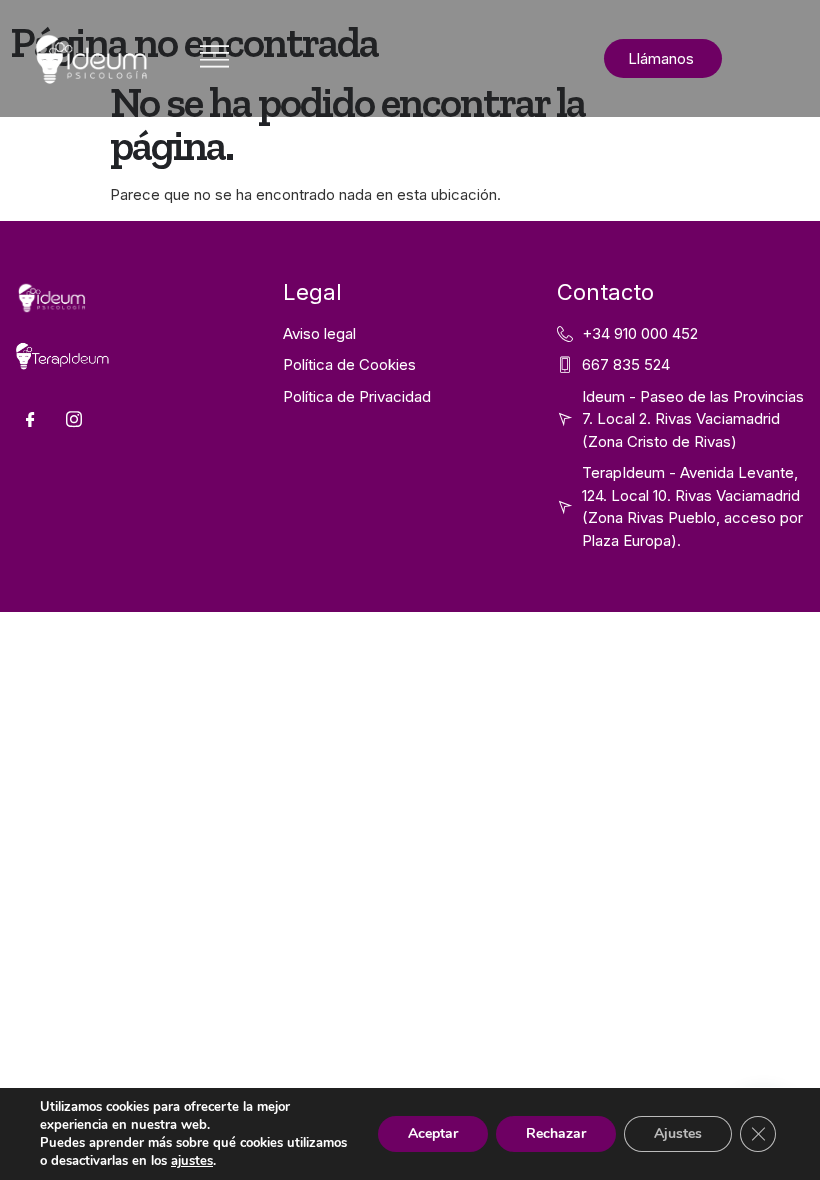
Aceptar (433, 1133)
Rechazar (556, 1133)
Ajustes (678, 1133)
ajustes (192, 1161)
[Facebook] (30, 419)
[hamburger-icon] (214, 58)
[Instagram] (74, 419)
